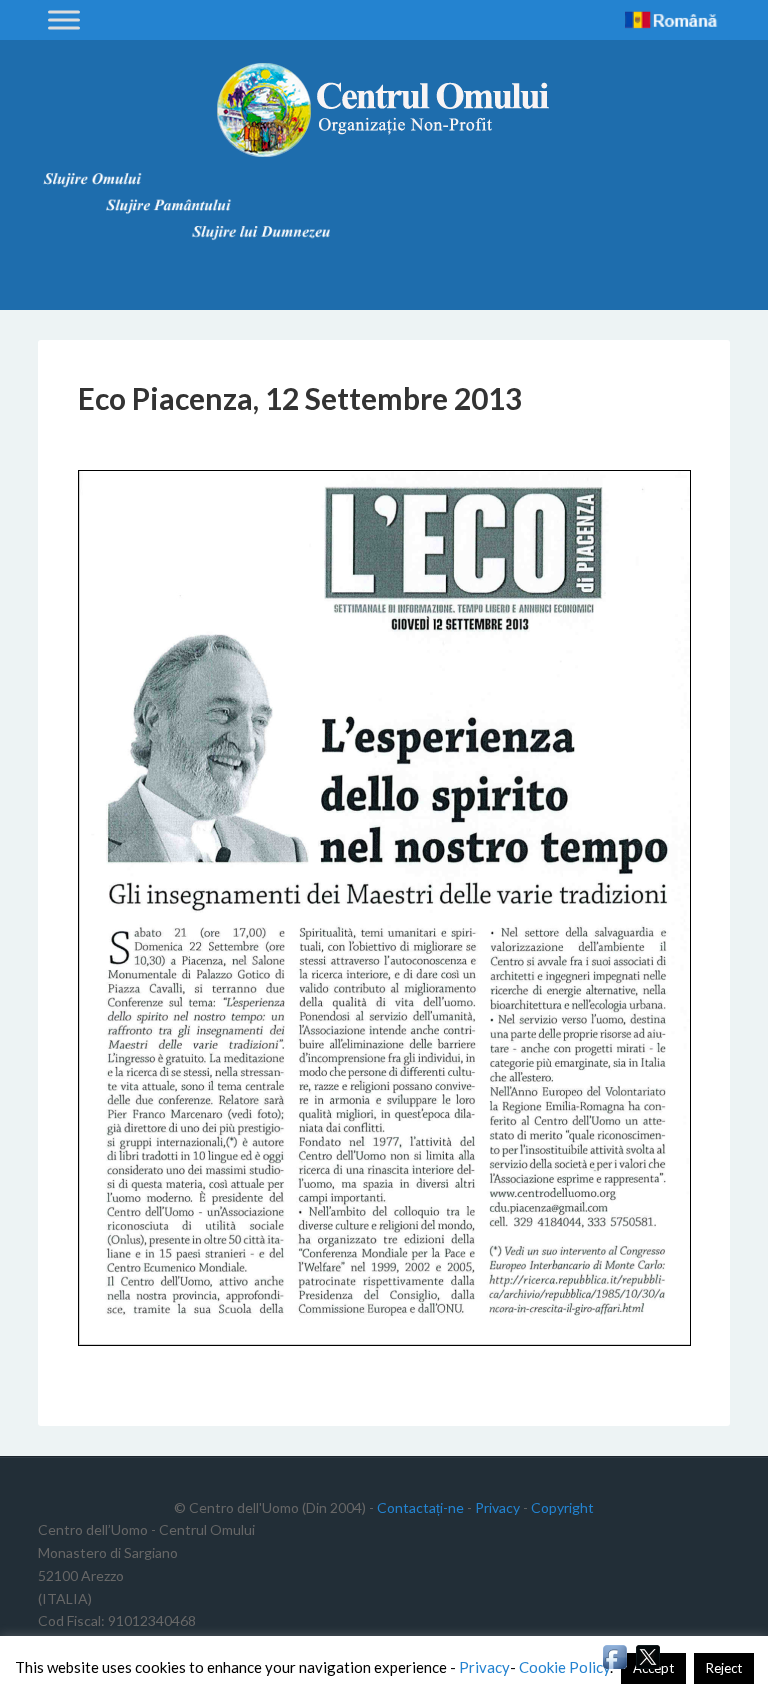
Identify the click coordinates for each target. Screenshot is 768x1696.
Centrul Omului (383, 110)
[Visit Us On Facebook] (614, 1666)
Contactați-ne (420, 1507)
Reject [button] (724, 1668)
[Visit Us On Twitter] (647, 1666)
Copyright (562, 1507)
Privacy (497, 1507)
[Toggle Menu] (64, 19)
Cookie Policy (564, 1667)
